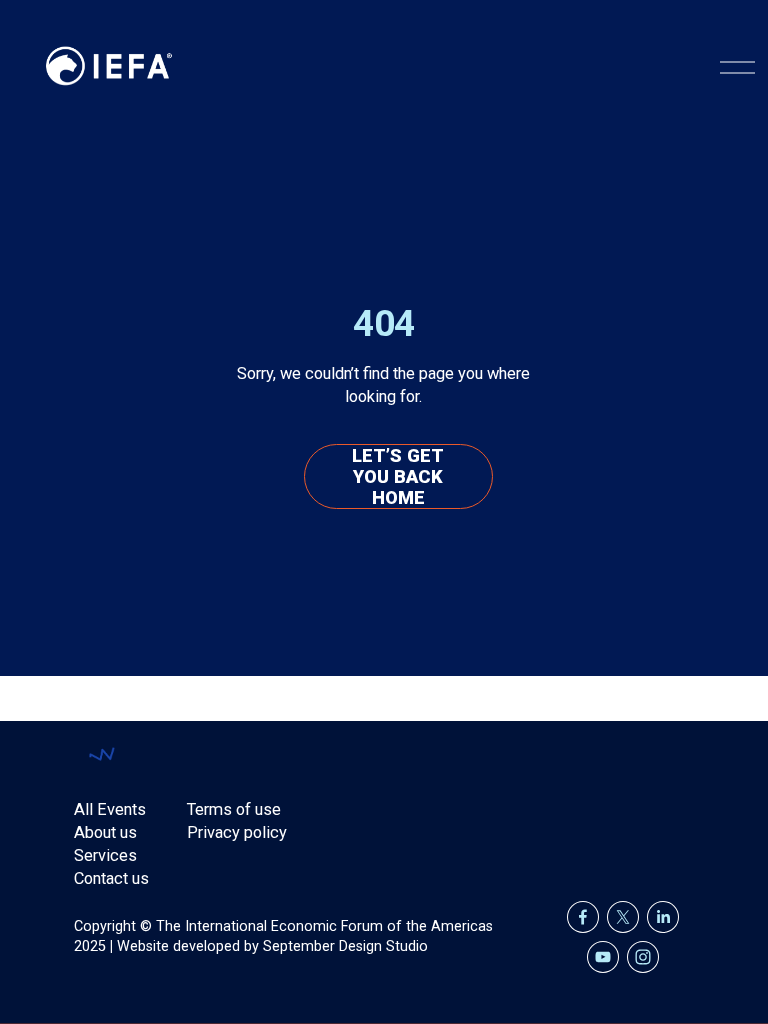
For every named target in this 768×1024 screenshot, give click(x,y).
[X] (623, 917)
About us (105, 832)
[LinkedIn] (663, 917)
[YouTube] (603, 957)
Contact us (111, 878)
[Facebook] (583, 917)
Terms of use (234, 809)
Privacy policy (237, 832)
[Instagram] (643, 957)
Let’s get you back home (398, 476)
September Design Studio (345, 946)
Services (105, 855)
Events (121, 809)
